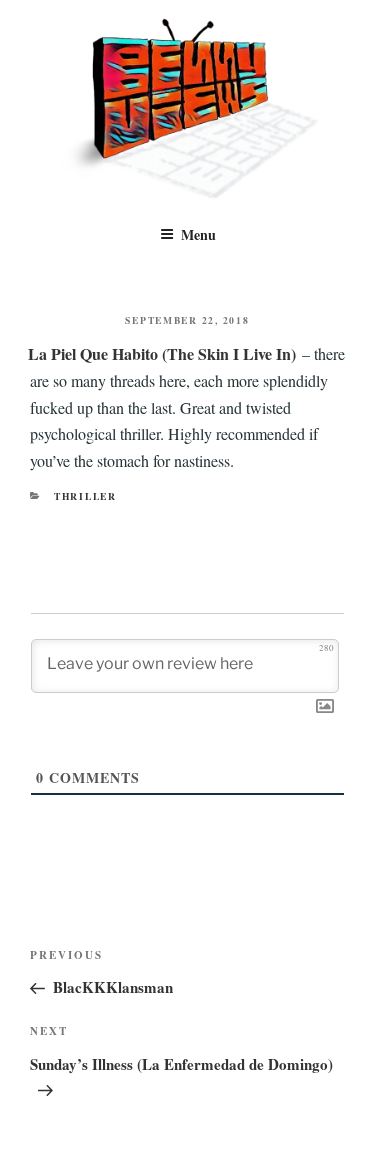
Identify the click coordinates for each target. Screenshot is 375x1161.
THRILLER (85, 496)
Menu (198, 234)
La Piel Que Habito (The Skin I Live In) (162, 353)
